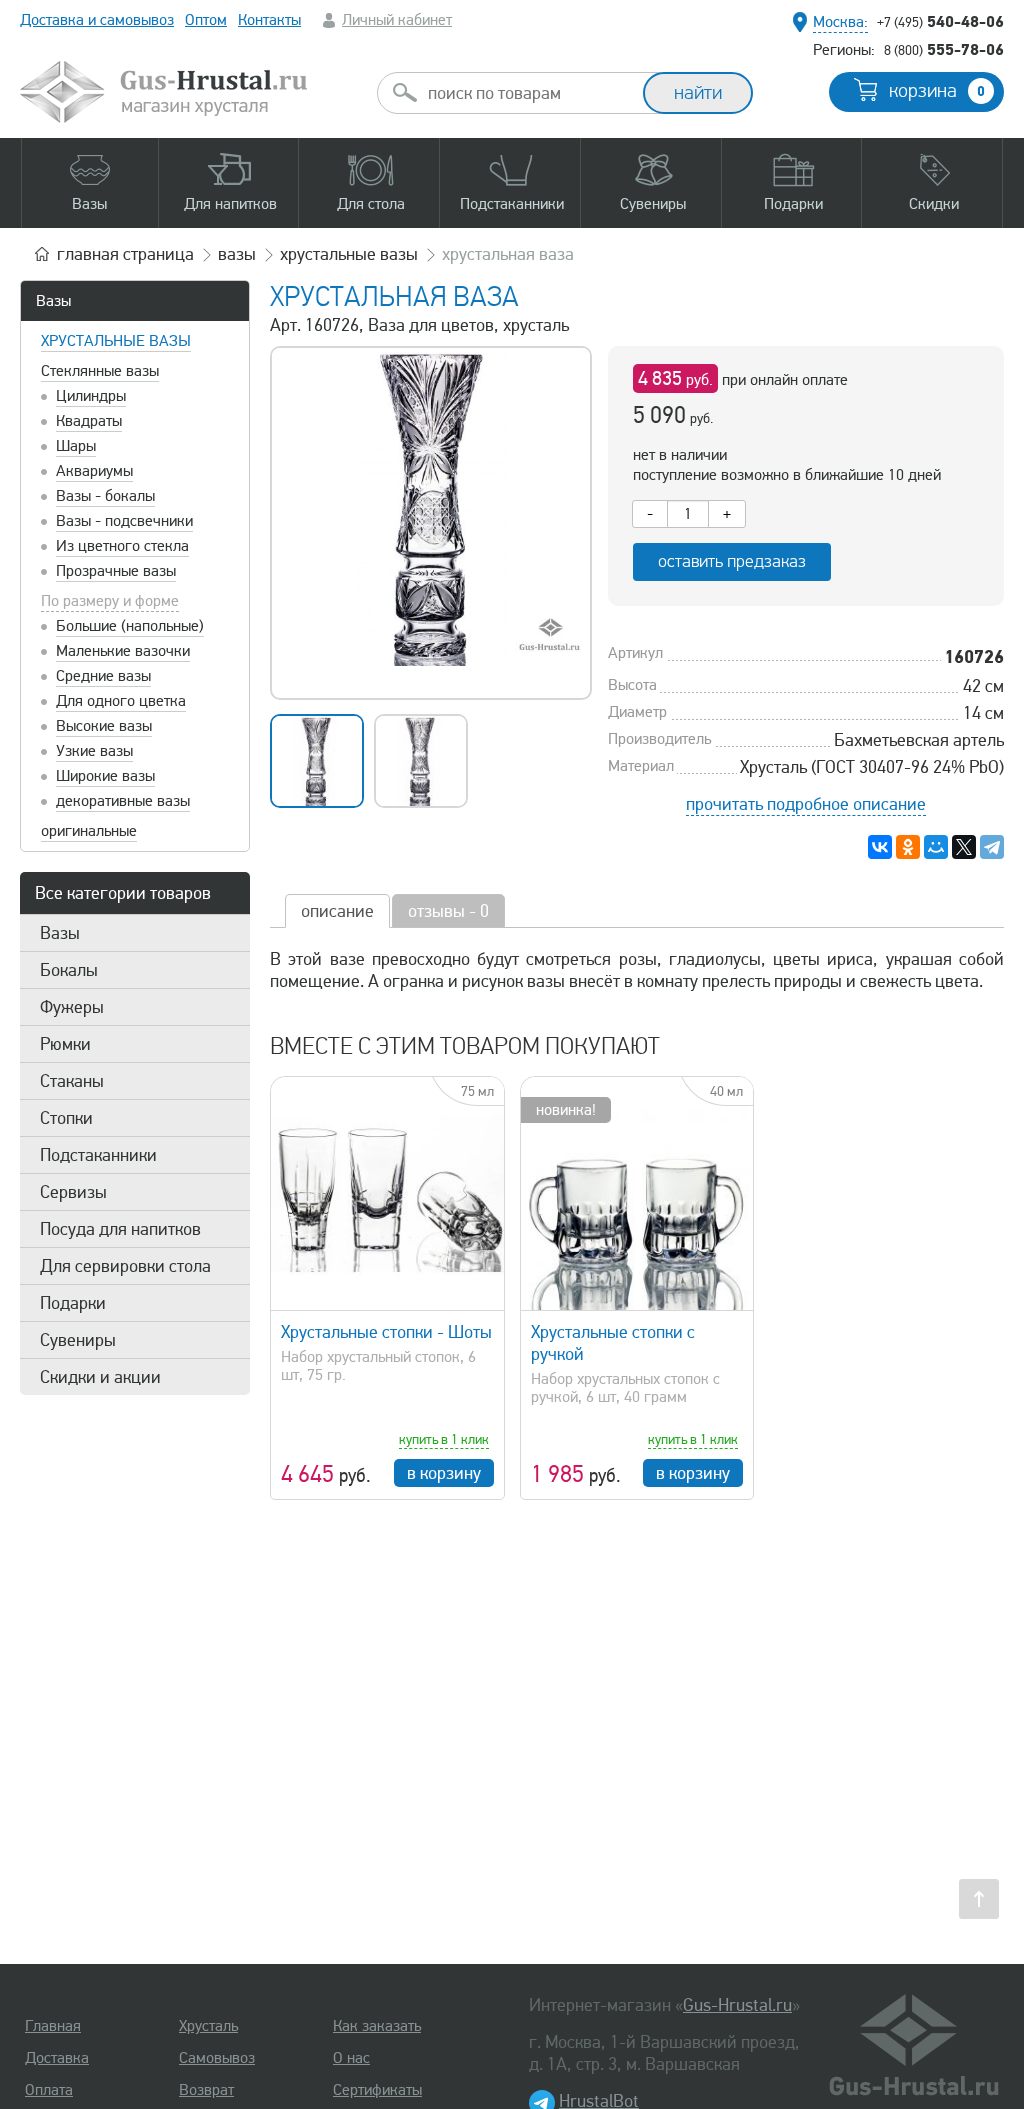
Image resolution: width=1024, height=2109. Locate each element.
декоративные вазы (123, 801)
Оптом (206, 20)
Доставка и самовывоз (97, 20)
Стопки (66, 1118)
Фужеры (72, 1007)
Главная (53, 2026)
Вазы (53, 301)
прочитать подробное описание (806, 804)
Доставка (57, 2058)
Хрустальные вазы (116, 341)
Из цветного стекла (122, 546)
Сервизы (73, 1192)
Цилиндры (91, 396)
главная (125, 254)
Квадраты (89, 421)
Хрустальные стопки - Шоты (386, 1332)
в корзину (444, 1473)
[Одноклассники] (908, 847)
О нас (351, 2058)
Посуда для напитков (120, 1229)
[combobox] (528, 93)
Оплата (49, 2090)
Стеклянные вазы (100, 371)
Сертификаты (377, 2090)
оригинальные (89, 831)
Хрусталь (208, 2026)
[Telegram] (992, 847)
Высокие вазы (104, 726)
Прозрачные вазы (116, 571)
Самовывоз (217, 2058)
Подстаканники (98, 1155)
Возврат (206, 2090)
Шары (76, 446)
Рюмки (65, 1044)
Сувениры (78, 1340)
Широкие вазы (105, 776)
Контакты (269, 20)
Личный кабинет (397, 20)
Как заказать (377, 2026)
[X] (964, 847)
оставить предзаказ (732, 561)
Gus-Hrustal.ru (737, 2005)
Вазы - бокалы (105, 496)
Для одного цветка (121, 701)
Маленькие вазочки (123, 651)
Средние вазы (103, 676)
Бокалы (69, 970)
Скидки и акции (100, 1377)
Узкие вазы (94, 751)
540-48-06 (940, 21)
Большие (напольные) (130, 626)
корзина (937, 91)
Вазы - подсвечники (124, 521)
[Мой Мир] (936, 847)
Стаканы (72, 1081)
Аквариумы (94, 471)
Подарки (73, 1303)
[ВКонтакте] (880, 847)
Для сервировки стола (125, 1266)
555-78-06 (944, 49)
